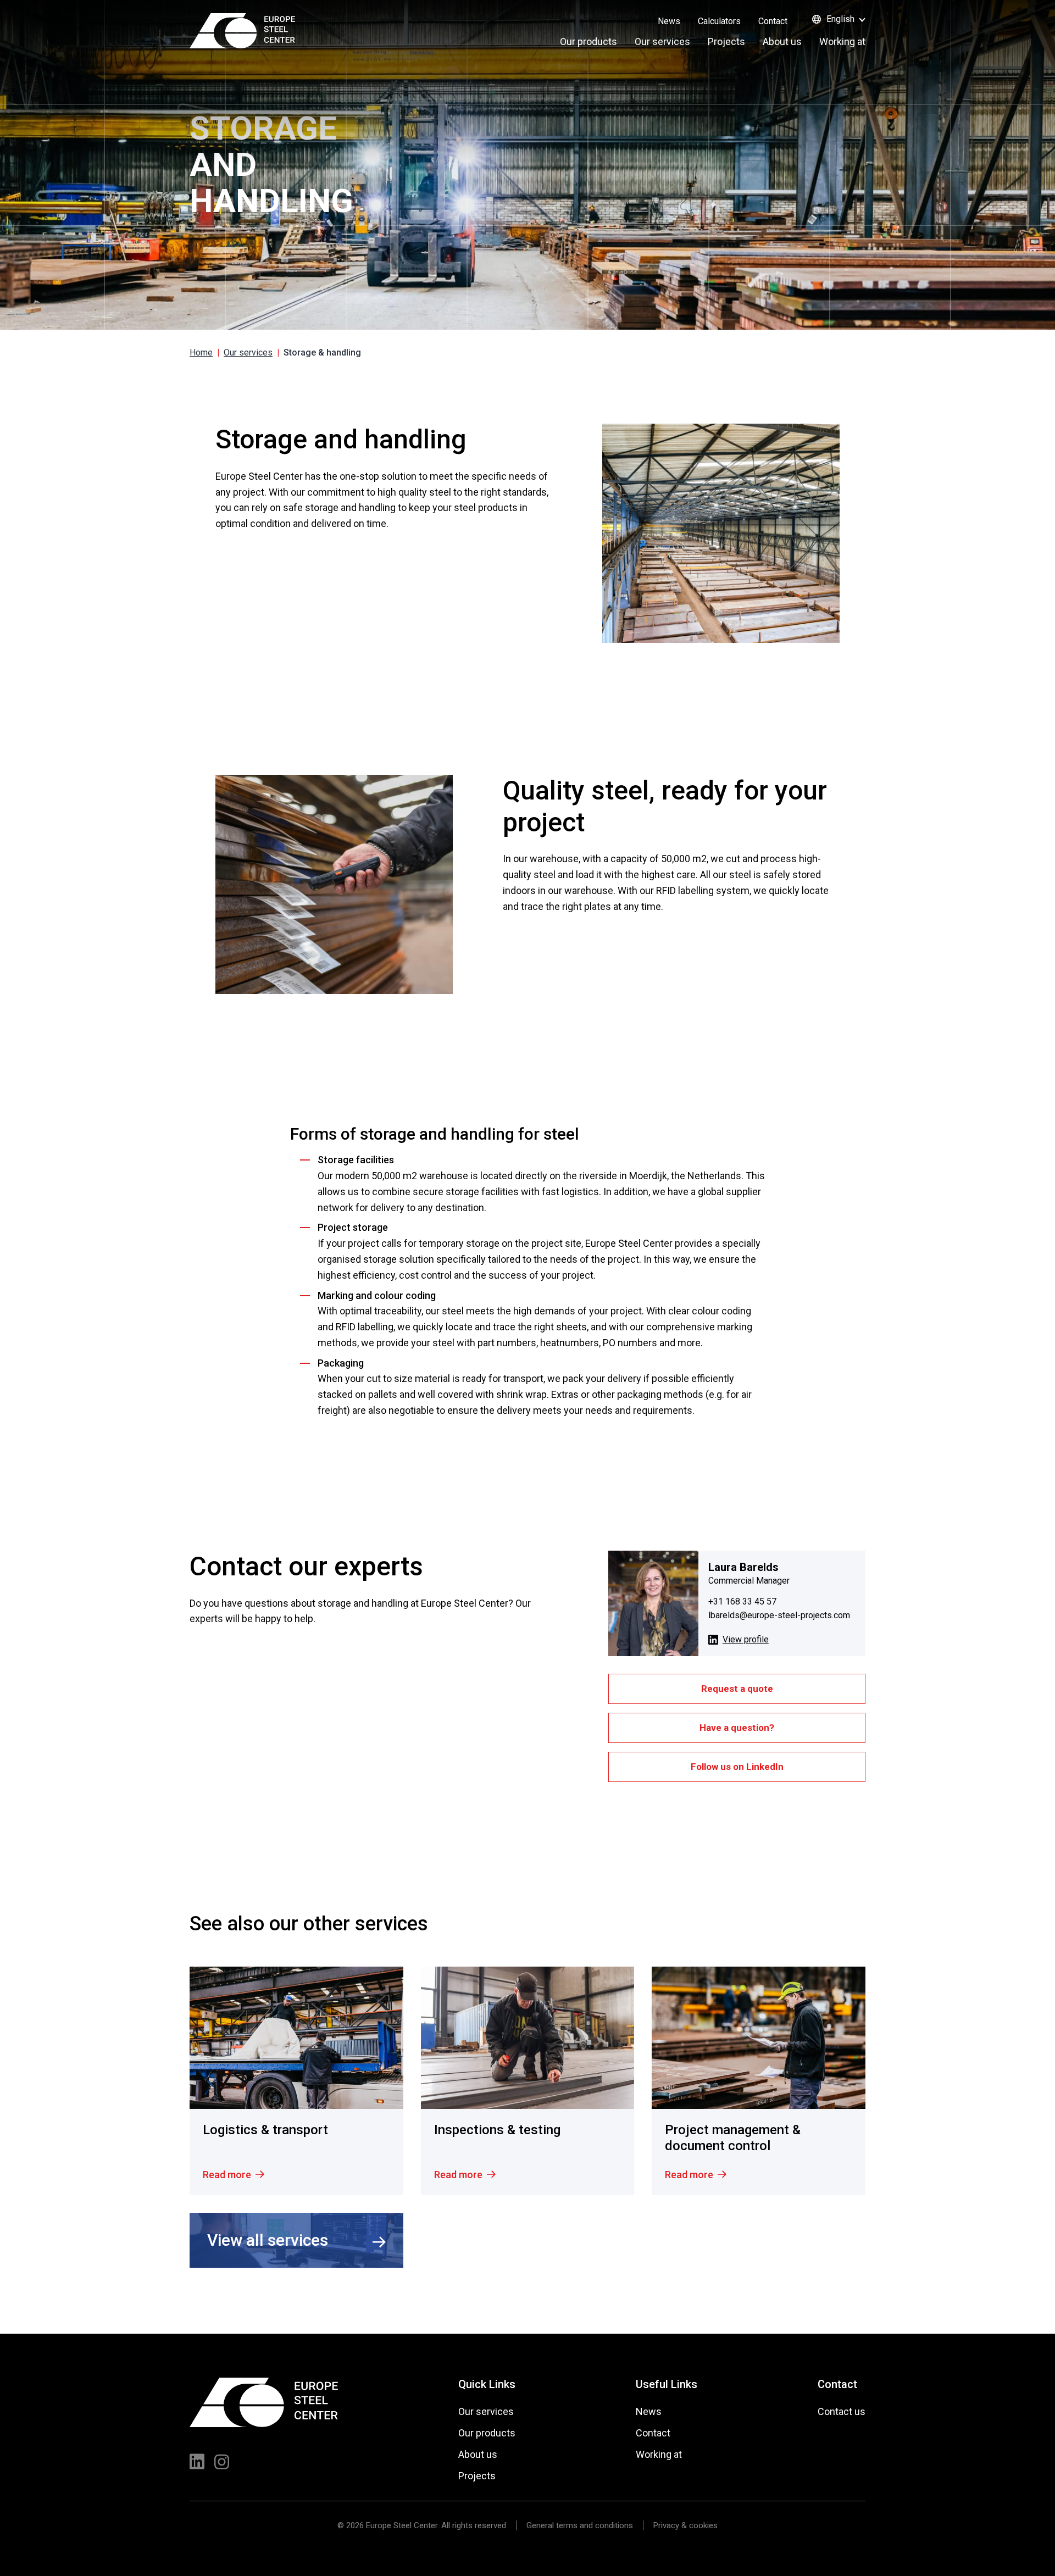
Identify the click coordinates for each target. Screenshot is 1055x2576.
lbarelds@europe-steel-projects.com (779, 1615)
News (669, 21)
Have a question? (737, 1728)
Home (201, 352)
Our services (662, 41)
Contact (773, 21)
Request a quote (737, 1689)
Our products (588, 41)
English (840, 19)
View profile (746, 1639)
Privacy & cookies (685, 2525)
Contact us (842, 2411)
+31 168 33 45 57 (742, 1601)
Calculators (719, 21)
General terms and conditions (580, 2525)
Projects (726, 41)
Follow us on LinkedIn (737, 1767)
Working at (842, 41)
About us (782, 41)
